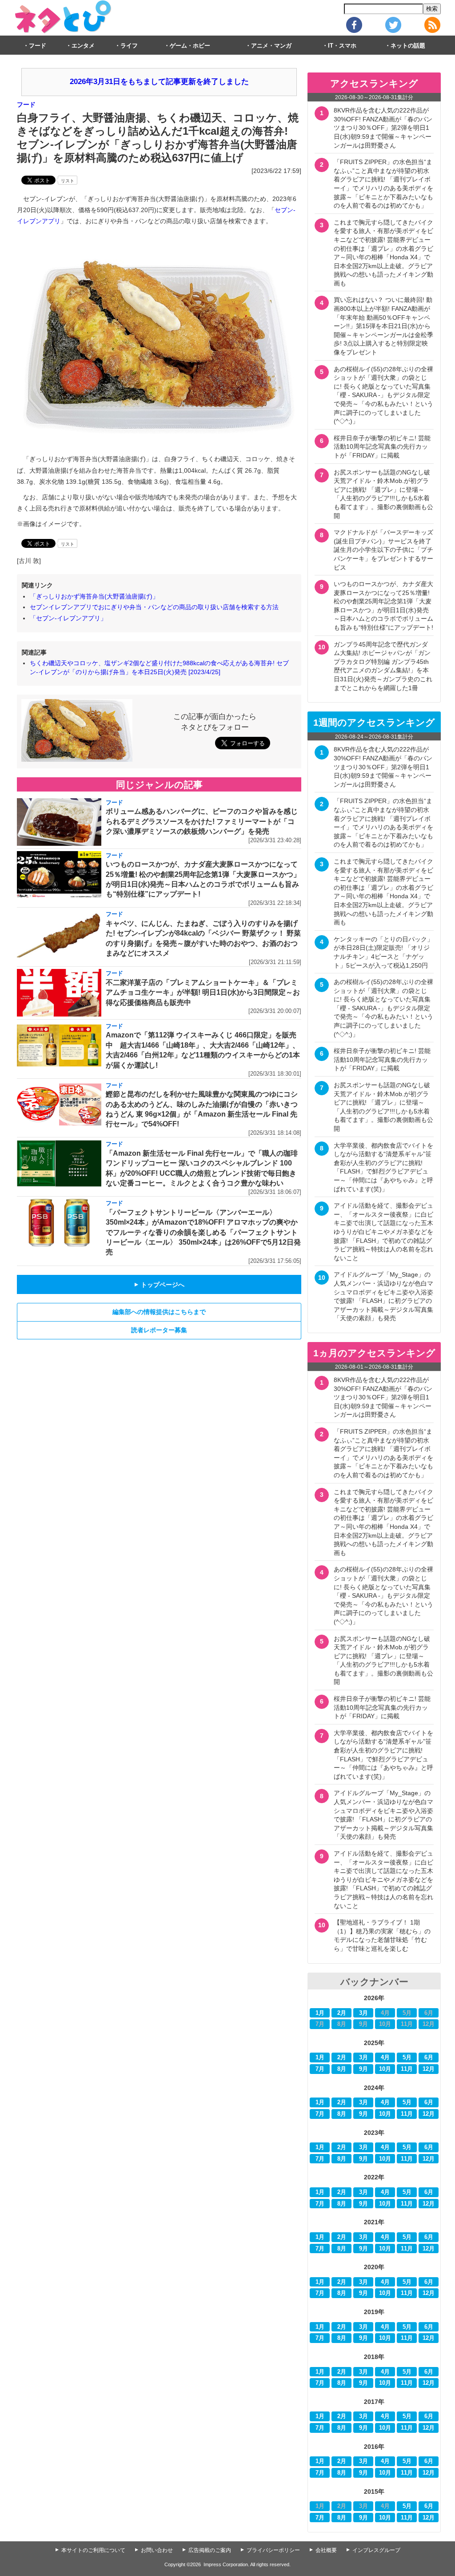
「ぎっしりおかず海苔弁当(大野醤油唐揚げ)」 (94, 596)
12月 (429, 2069)
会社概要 (326, 2550)
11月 (407, 2069)
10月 (385, 2069)
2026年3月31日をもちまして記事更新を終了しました (159, 82)
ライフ (129, 46)
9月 (363, 2069)
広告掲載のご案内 (210, 2550)
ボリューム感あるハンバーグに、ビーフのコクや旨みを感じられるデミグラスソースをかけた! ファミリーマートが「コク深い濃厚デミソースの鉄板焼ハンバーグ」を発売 (202, 821)
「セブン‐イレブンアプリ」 (68, 618)
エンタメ (83, 46)
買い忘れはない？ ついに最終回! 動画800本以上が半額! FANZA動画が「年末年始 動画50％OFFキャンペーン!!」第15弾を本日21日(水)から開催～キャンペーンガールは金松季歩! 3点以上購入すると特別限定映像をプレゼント (383, 326)
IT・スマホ (342, 46)
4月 (385, 2058)
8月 (342, 2069)
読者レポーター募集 (159, 1330)
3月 (363, 2013)
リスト (68, 181)
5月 (407, 2058)
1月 (320, 2013)
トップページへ (159, 1285)
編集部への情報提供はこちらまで (159, 1312)
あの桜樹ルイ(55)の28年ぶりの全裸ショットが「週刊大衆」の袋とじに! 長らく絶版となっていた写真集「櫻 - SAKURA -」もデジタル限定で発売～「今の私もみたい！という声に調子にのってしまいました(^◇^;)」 (383, 395)
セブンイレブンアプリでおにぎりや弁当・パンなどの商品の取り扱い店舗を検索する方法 (154, 607)
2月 (342, 2013)
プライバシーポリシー (273, 2550)
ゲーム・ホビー (190, 46)
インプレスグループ (376, 2550)
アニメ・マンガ (271, 46)
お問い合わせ (157, 2550)
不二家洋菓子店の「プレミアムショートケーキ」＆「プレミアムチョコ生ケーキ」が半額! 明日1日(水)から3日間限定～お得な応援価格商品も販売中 (203, 993)
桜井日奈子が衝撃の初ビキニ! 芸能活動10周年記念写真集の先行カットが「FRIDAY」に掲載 (382, 447)
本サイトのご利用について (93, 2550)
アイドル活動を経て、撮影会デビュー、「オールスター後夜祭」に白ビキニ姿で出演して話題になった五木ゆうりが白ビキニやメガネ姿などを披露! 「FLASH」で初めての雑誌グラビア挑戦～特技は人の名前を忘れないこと (383, 1232)
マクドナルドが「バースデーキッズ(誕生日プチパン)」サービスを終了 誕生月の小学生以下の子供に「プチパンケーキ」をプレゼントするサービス (386, 550)
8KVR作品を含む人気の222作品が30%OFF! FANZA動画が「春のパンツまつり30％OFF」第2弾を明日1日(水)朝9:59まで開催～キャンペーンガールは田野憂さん (383, 128)
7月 (320, 2069)
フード (38, 46)
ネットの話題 (408, 46)
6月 (429, 2058)
